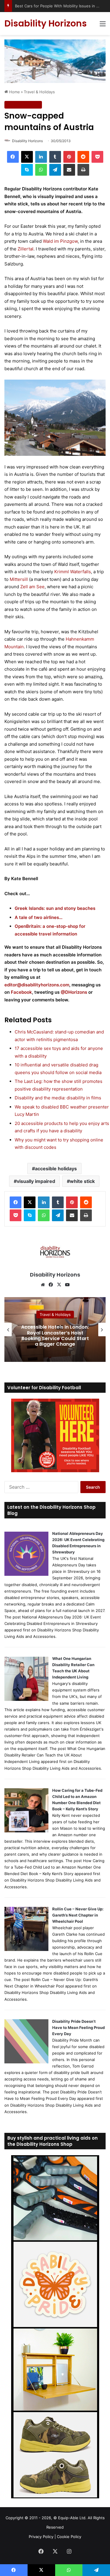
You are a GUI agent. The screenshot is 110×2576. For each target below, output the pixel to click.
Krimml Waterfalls (73, 572)
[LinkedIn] (41, 157)
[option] (55, 1329)
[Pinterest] (69, 157)
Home (14, 92)
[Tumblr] (55, 157)
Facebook (21, 992)
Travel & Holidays (39, 92)
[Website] (43, 1285)
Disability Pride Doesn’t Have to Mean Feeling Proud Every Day (78, 2027)
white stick (82, 1181)
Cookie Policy (69, 2537)
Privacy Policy (41, 2537)
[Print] (83, 170)
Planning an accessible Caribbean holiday (55, 1336)
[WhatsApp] (41, 170)
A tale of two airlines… (39, 917)
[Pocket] (97, 157)
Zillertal (26, 249)
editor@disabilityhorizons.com (37, 985)
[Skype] (27, 170)
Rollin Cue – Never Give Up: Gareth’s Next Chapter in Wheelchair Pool (78, 1915)
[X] (27, 157)
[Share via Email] (69, 170)
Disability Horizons (27, 141)
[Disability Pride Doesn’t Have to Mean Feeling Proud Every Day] (26, 2062)
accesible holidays (56, 1169)
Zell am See (32, 587)
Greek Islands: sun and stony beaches (55, 908)
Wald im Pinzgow (60, 241)
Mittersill (19, 579)
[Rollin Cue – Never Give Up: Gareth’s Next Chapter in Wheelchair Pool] (26, 1950)
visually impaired (36, 1181)
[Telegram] (55, 170)
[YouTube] (67, 1285)
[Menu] (103, 26)
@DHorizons (75, 992)
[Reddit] (83, 157)
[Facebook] (13, 157)
